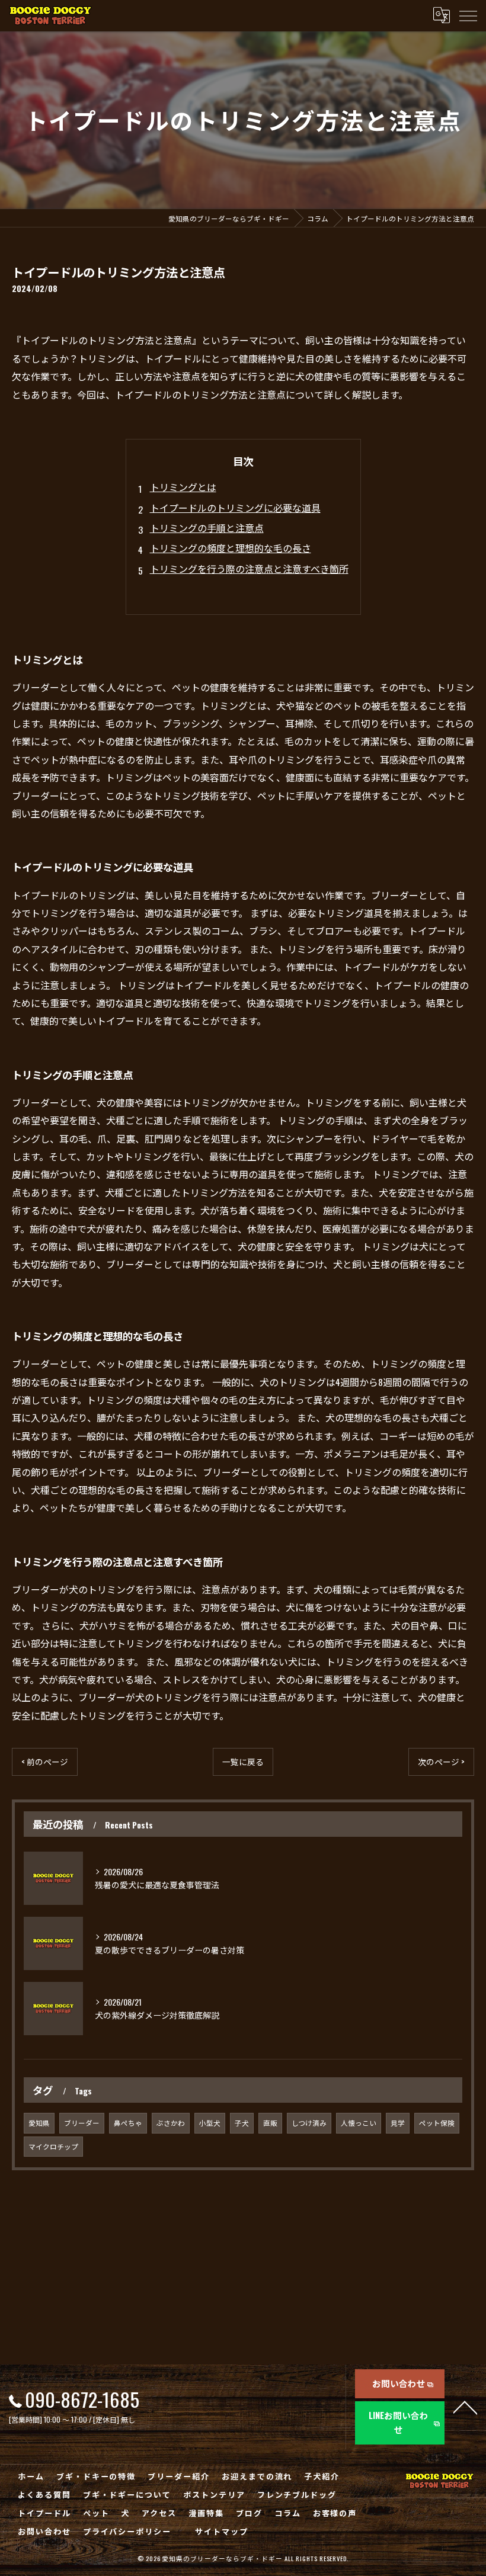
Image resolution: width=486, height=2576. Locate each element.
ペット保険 (437, 2123)
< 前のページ (45, 1762)
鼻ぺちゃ (128, 2123)
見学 (398, 2123)
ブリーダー (82, 2123)
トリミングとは (183, 487)
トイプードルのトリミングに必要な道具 (235, 508)
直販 (270, 2123)
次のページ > (441, 1762)
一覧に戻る (243, 1762)
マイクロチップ (53, 2146)
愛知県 (39, 2123)
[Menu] (468, 15)
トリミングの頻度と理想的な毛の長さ (231, 548)
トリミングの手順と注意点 (207, 528)
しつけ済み (309, 2123)
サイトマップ (222, 2531)
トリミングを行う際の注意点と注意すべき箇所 (249, 569)
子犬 (242, 2123)
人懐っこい (359, 2123)
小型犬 (210, 2123)
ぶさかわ (171, 2123)
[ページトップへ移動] (465, 2407)
